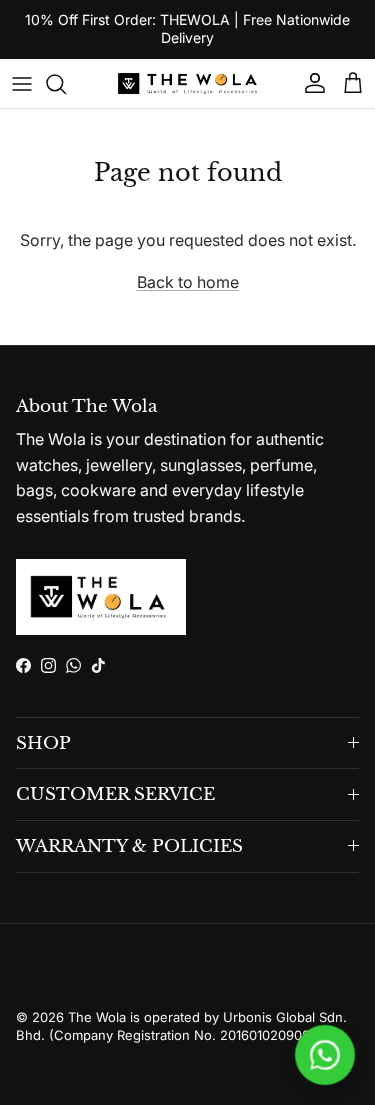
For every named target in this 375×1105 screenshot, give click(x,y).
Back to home (188, 282)
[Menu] (22, 84)
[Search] (66, 84)
